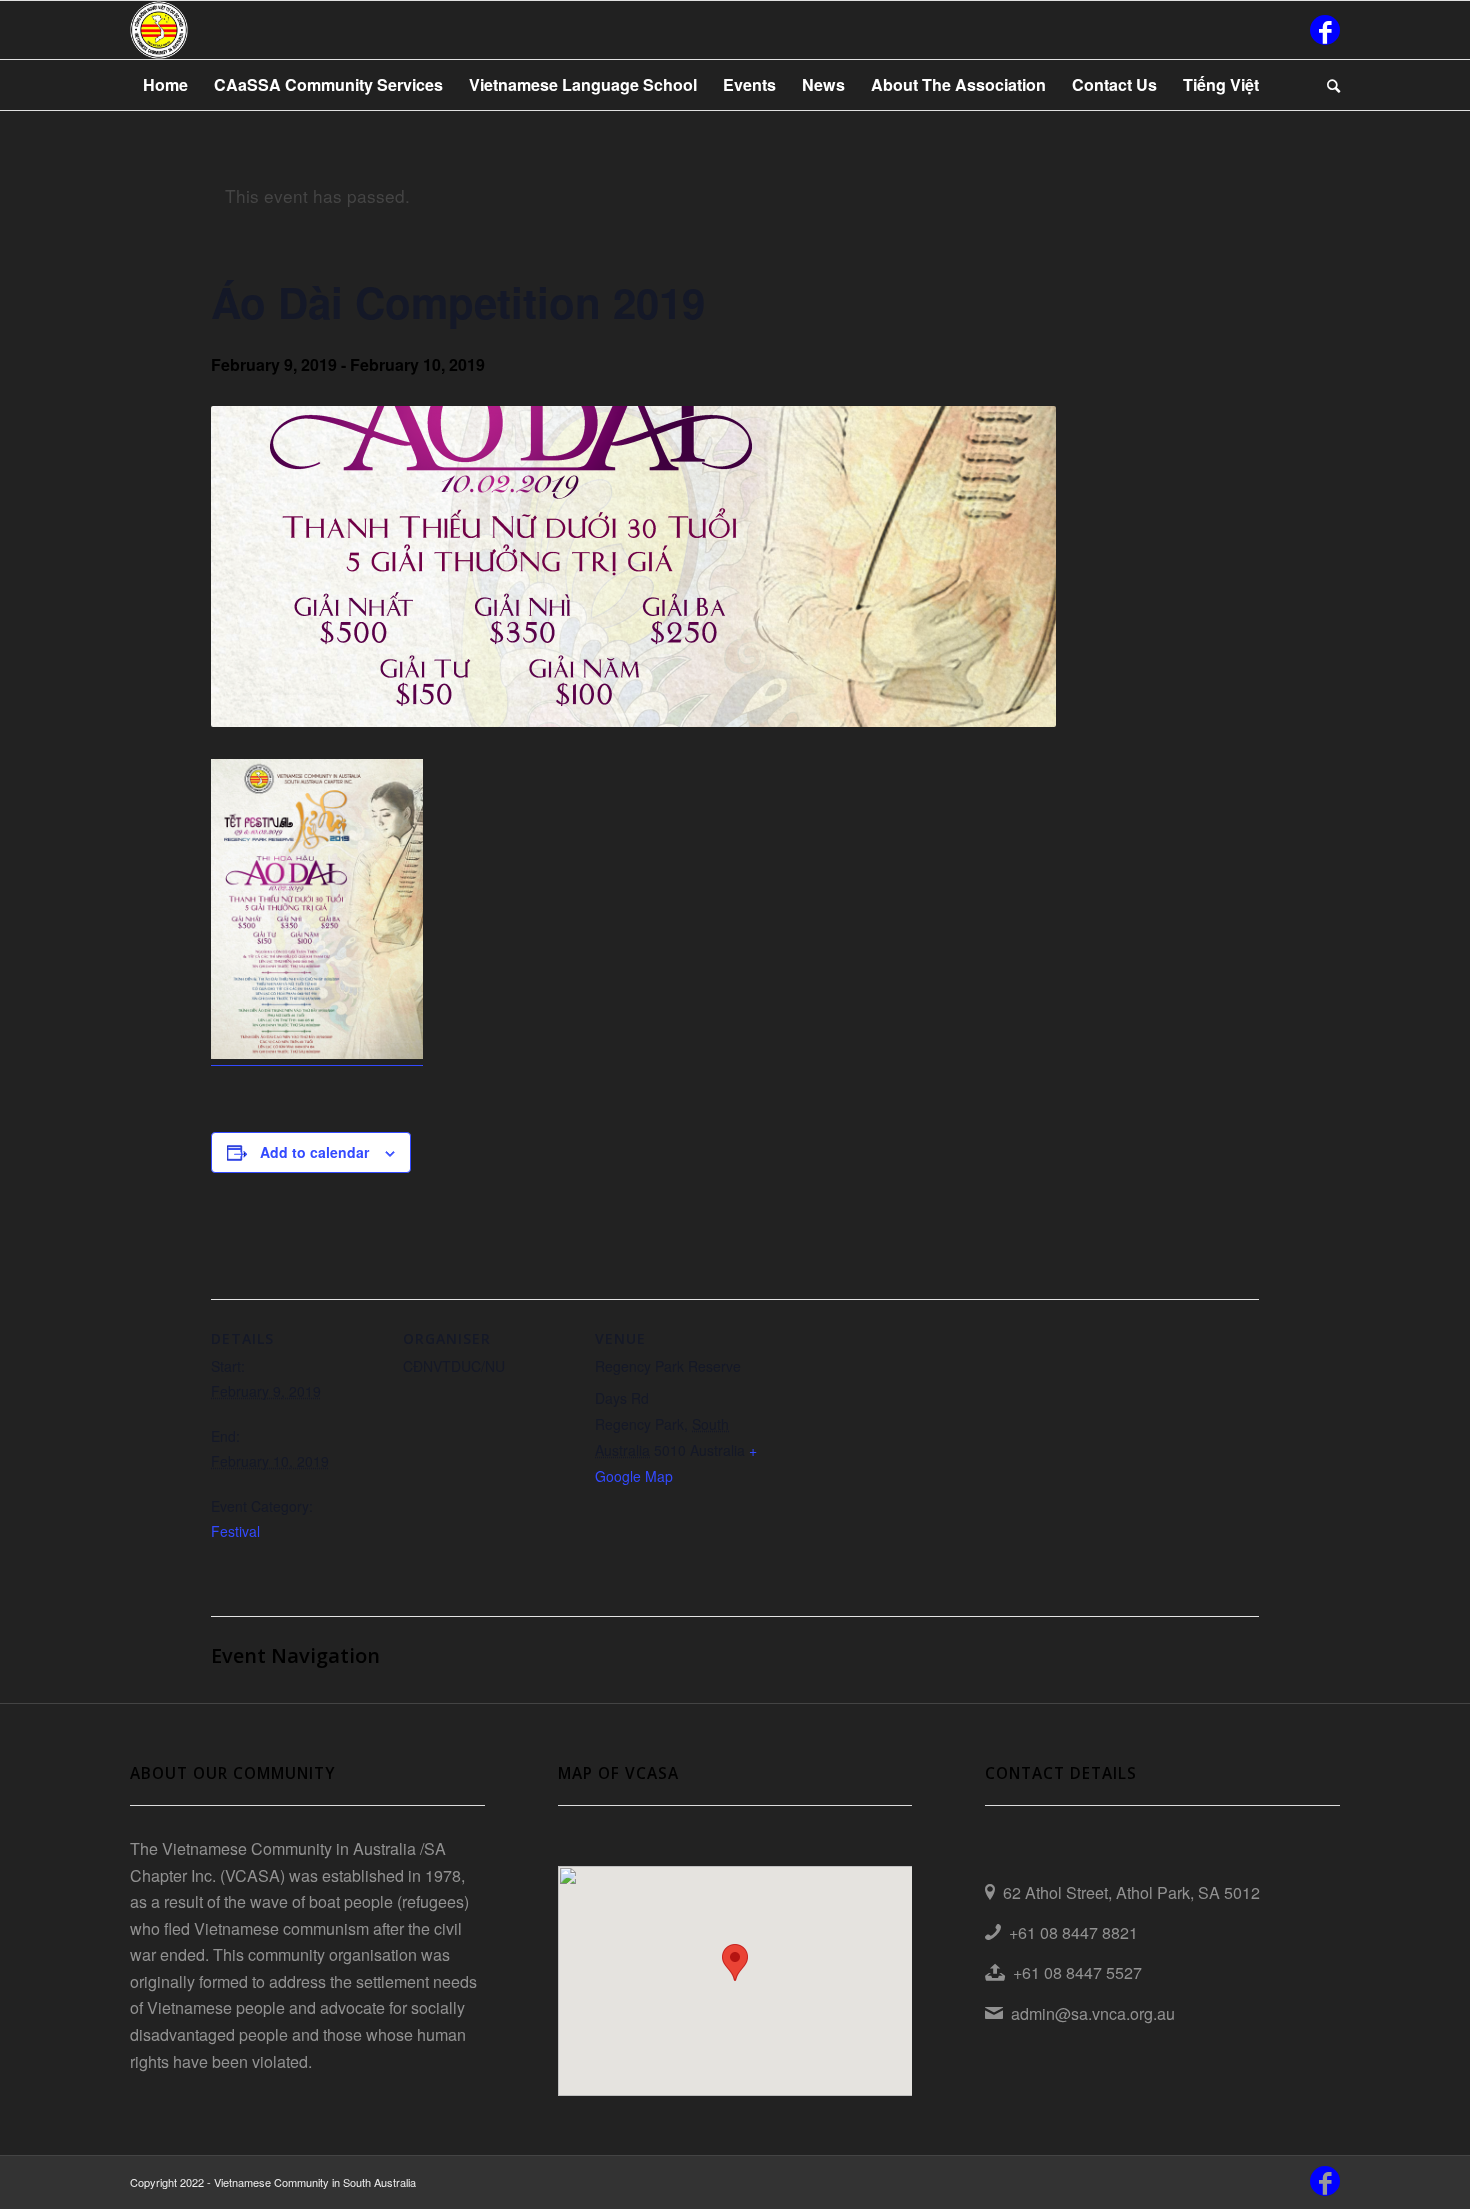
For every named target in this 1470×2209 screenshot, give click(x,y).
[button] (735, 1962)
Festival (235, 1531)
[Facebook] (1325, 30)
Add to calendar (314, 1152)
